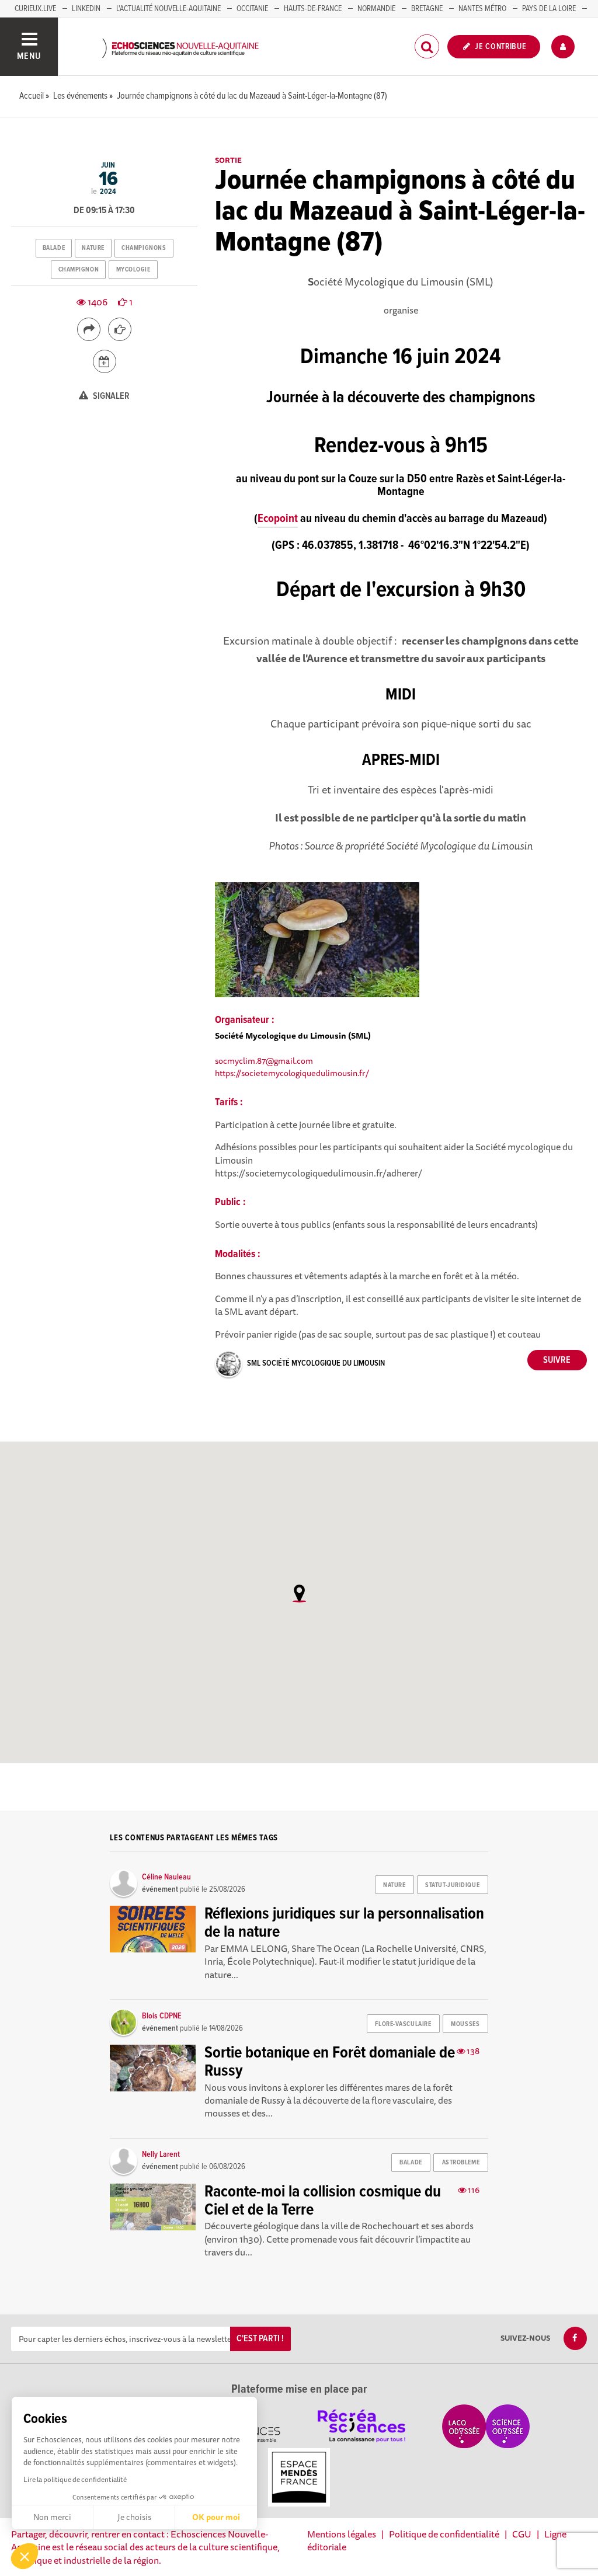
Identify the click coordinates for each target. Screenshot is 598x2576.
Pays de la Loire (549, 9)
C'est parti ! (260, 2339)
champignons (144, 248)
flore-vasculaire (403, 2024)
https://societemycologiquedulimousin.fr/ (292, 1073)
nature (93, 248)
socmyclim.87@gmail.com (264, 1061)
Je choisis (134, 2517)
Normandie (376, 9)
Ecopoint (278, 519)
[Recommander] (120, 329)
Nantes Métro (482, 9)
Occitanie (252, 9)
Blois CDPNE (162, 2016)
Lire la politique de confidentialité (75, 2479)
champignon (79, 270)
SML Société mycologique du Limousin (316, 1363)
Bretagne (427, 9)
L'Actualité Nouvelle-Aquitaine (168, 9)
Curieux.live (35, 9)
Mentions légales (342, 2534)
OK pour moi (216, 2517)
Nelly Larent (161, 2154)
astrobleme (461, 2163)
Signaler (110, 396)
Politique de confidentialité (444, 2534)
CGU (522, 2534)
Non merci (52, 2517)
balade (54, 248)
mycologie (133, 270)
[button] (25, 2556)
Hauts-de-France (313, 9)
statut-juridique (452, 1885)
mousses (465, 2024)
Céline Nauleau (166, 1877)
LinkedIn (86, 9)
